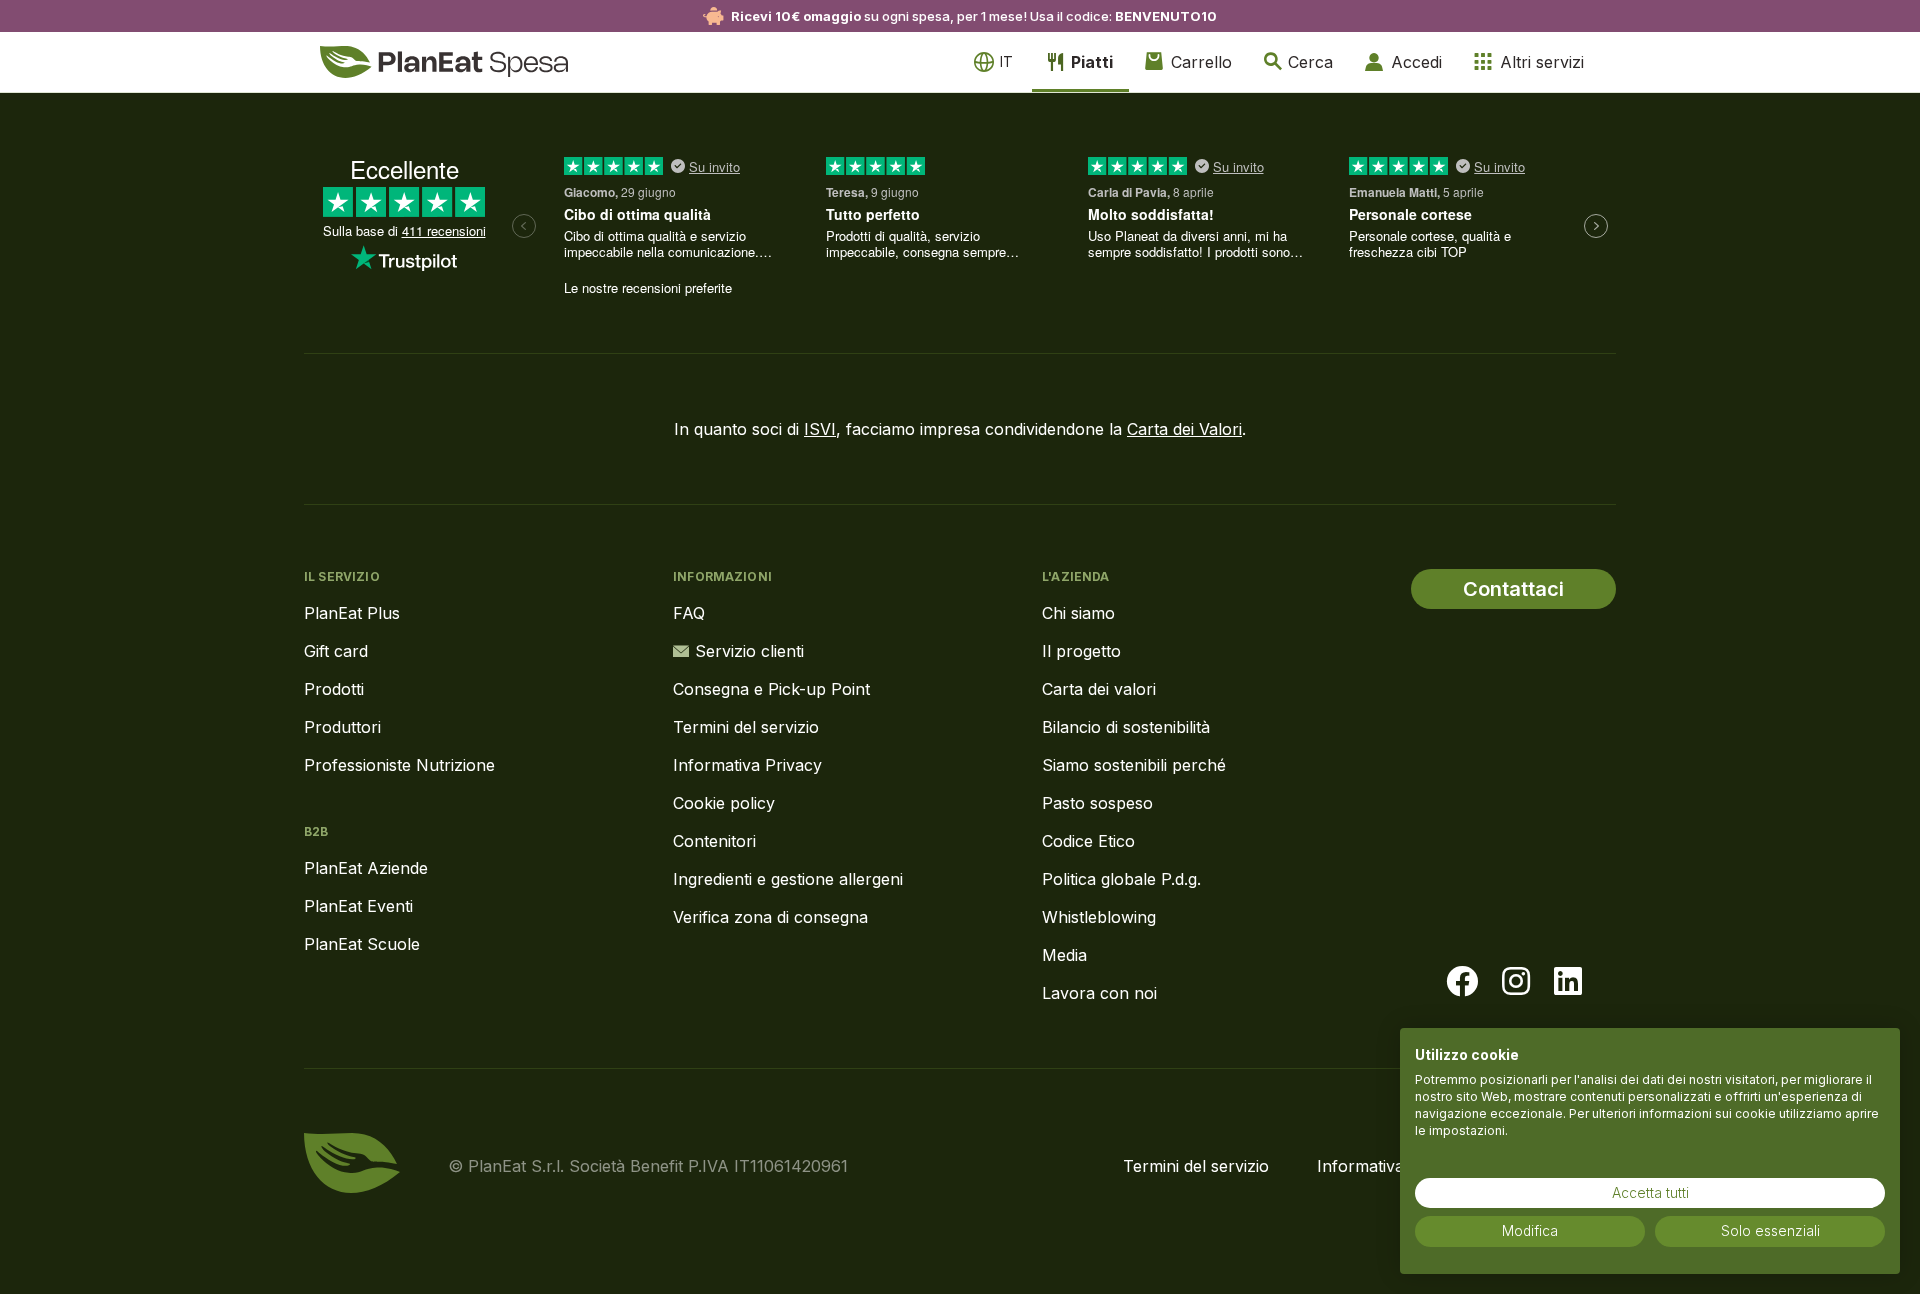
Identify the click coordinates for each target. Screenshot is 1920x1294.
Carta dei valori (1099, 689)
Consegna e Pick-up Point (771, 689)
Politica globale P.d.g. (1121, 879)
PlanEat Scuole (362, 944)
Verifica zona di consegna (770, 917)
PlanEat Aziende (366, 868)
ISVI (820, 429)
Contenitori (714, 841)
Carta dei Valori (1184, 429)
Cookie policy (724, 803)
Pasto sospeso (1097, 803)
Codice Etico (1088, 841)
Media (1064, 955)
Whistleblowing (1099, 917)
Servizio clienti (749, 651)
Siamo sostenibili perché (1134, 765)
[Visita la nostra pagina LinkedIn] (1568, 982)
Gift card (336, 651)
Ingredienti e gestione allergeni (788, 879)
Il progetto (1081, 651)
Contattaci (1513, 589)
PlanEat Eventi (358, 906)
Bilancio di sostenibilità (1126, 727)
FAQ (689, 613)
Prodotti (334, 689)
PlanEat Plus (352, 613)
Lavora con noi (1099, 993)
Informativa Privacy (747, 765)
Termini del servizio (746, 727)
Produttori (342, 727)
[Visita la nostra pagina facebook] (1462, 982)
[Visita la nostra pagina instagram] (1516, 982)
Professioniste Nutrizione (399, 765)
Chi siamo (1078, 613)
